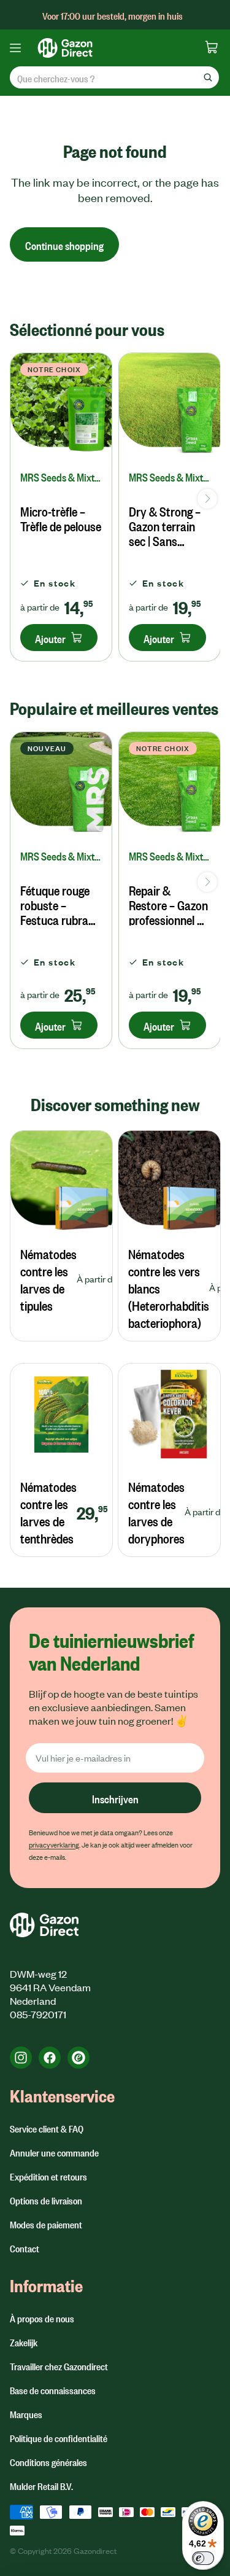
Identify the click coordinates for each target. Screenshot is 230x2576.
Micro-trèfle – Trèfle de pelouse (61, 518)
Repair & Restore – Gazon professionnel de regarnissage (169, 904)
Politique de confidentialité (59, 2437)
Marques (26, 2413)
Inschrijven (115, 1797)
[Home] (105, 48)
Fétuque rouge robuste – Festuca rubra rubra (55, 904)
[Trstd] (79, 2058)
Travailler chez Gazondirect (59, 2365)
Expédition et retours (48, 2176)
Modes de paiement (46, 2223)
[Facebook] (50, 2058)
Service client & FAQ (47, 2128)
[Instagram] (21, 2058)
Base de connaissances (53, 2389)
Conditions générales (48, 2461)
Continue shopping (64, 244)
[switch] (203, 2558)
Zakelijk (24, 2341)
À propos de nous (42, 2317)
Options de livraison (46, 2199)
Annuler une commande (54, 2152)
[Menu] (20, 48)
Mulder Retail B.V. (41, 2485)
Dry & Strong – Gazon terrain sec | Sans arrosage (165, 525)
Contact (25, 2247)
